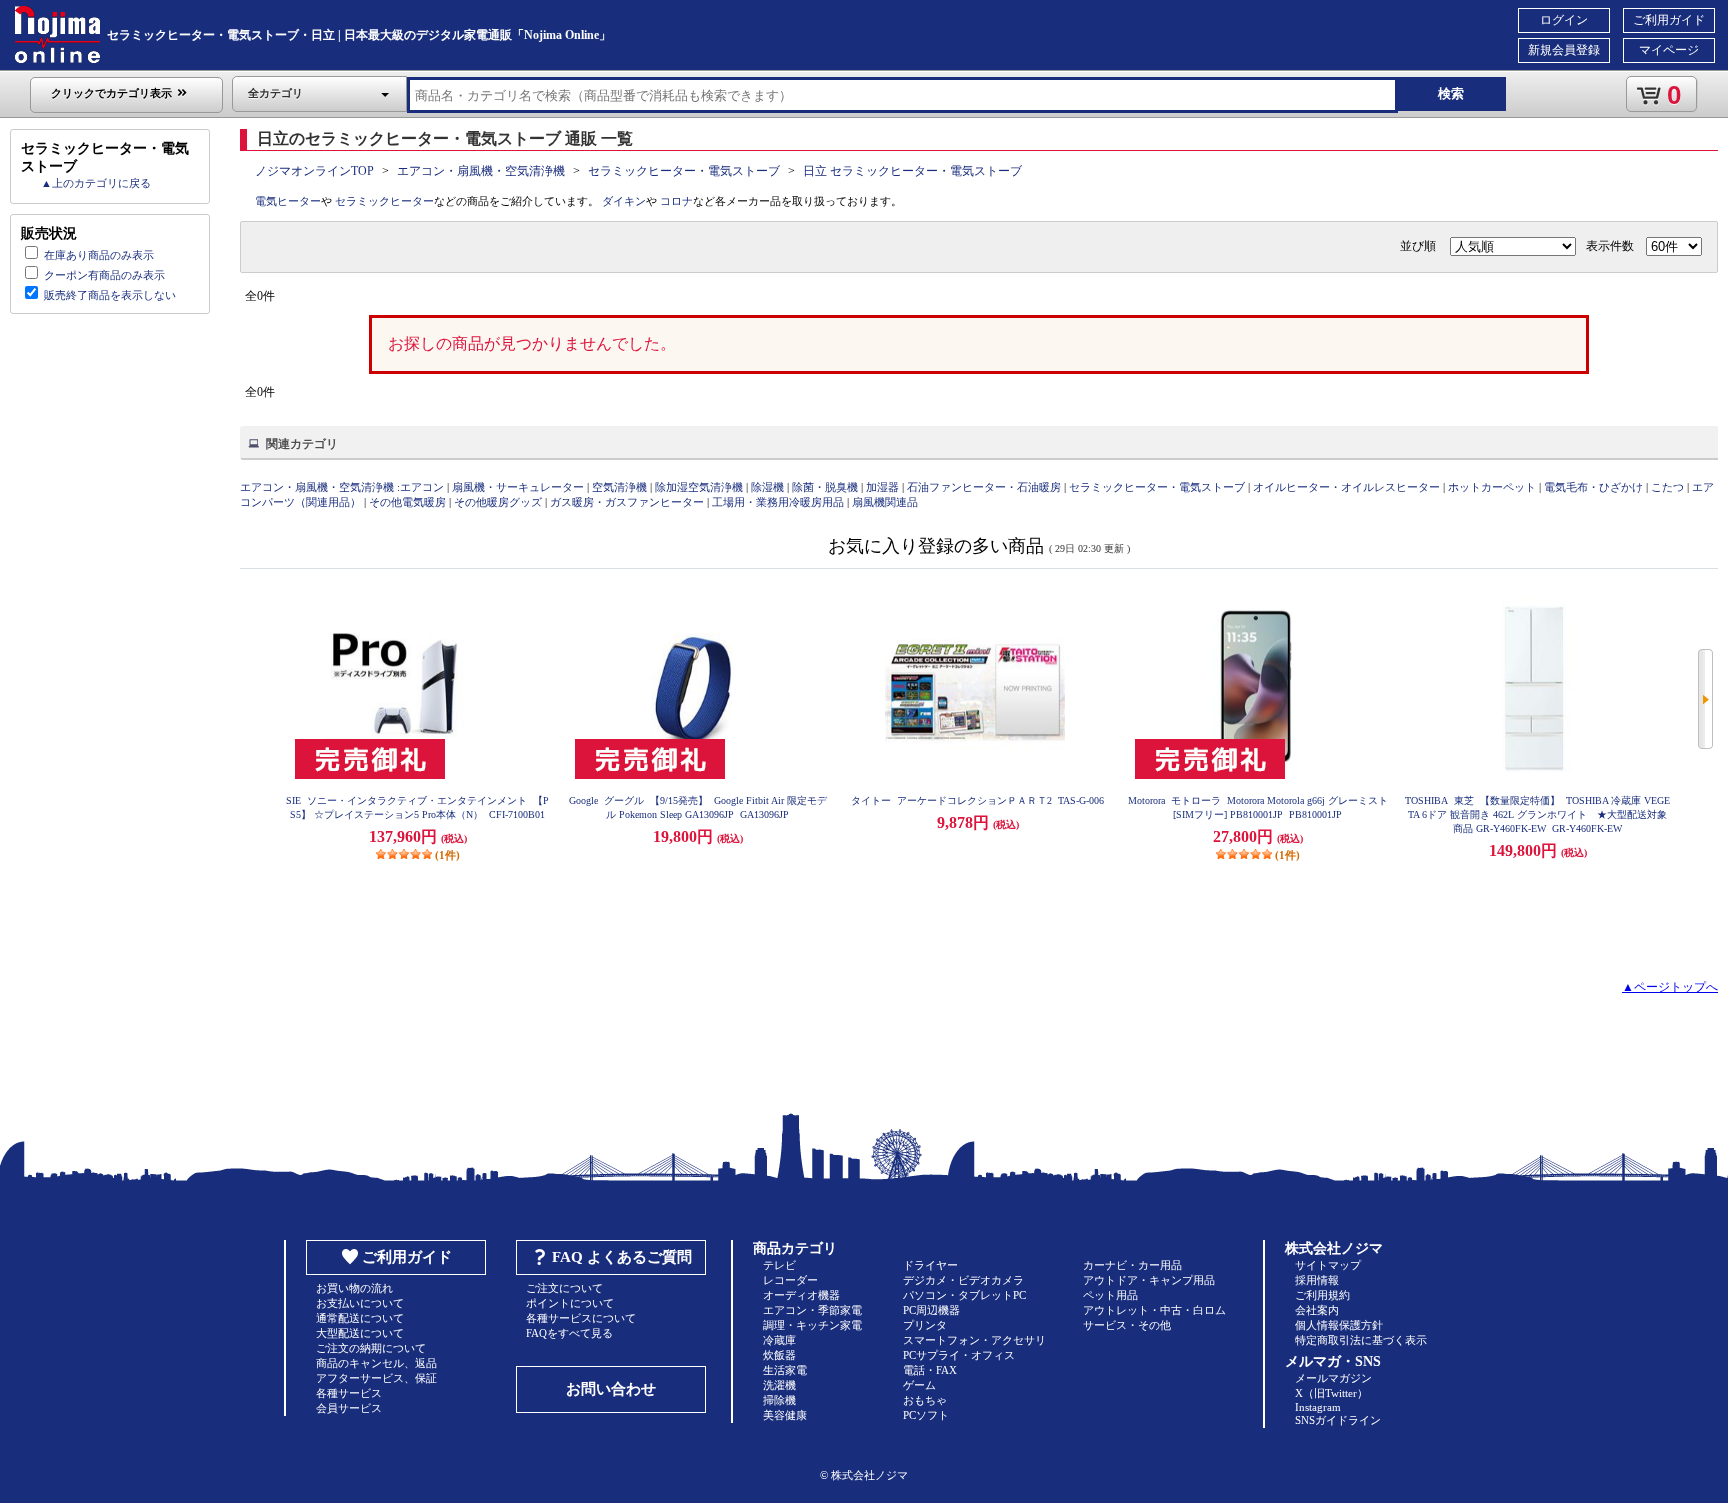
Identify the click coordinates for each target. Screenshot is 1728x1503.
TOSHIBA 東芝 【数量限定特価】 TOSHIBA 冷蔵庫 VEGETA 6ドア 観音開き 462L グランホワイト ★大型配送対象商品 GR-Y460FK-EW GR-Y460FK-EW (1537, 814)
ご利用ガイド (1669, 20)
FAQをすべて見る (569, 1333)
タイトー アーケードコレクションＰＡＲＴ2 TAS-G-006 (977, 800)
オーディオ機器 (801, 1295)
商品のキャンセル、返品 (376, 1363)
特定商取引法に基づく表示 (1361, 1340)
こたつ (1667, 487)
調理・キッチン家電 (812, 1325)
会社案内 (1317, 1310)
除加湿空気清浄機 (699, 487)
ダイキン (624, 201)
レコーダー (790, 1280)
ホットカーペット (1492, 487)
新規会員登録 (1564, 50)
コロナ (676, 201)
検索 (1451, 93)
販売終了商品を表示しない (110, 295)
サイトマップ (1328, 1265)
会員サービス (349, 1408)
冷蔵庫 (779, 1340)
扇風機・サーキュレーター (518, 487)
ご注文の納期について (371, 1348)
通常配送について (360, 1318)
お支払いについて (360, 1303)
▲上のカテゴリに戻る (96, 183)
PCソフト (926, 1415)
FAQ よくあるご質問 (622, 1257)
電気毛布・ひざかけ (1593, 487)
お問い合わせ (611, 1389)
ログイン (1564, 20)
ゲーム (919, 1385)
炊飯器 (779, 1355)
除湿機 (767, 487)
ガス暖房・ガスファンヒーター (627, 502)
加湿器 (882, 487)
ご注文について (564, 1288)
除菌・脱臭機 (825, 487)
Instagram (1318, 1407)
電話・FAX (930, 1370)
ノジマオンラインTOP (314, 171)
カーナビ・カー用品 (1132, 1265)
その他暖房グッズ (498, 502)
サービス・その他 (1127, 1325)
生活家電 (785, 1370)
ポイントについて (570, 1303)
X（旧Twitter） (1331, 1393)
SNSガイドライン (1338, 1420)
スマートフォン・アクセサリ (974, 1340)
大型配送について (360, 1333)
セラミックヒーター (384, 201)
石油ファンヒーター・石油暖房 (984, 487)
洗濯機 (779, 1385)
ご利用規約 (1322, 1295)
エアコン (422, 487)
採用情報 (1317, 1280)
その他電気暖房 (407, 502)
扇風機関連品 (885, 502)
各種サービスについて (581, 1318)
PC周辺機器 (931, 1310)
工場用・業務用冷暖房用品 (778, 502)
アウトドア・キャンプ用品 (1149, 1280)
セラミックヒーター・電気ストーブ (684, 171)
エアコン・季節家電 (812, 1310)
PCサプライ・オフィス (959, 1355)
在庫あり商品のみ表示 (99, 255)
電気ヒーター (288, 201)
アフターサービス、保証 (376, 1378)
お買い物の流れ (354, 1288)
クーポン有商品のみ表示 (104, 275)
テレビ (779, 1265)
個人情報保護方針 (1339, 1325)
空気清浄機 (619, 487)
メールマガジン (1333, 1378)
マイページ (1669, 50)
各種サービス (349, 1393)
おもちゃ (925, 1400)
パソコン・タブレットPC (964, 1295)
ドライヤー (930, 1265)
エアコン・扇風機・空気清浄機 (481, 171)
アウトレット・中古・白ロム (1154, 1310)
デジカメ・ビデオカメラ (963, 1280)
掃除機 (779, 1400)
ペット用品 (1110, 1295)
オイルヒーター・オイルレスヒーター (1346, 487)
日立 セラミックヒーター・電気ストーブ (912, 171)
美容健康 (785, 1415)
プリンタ (925, 1325)
